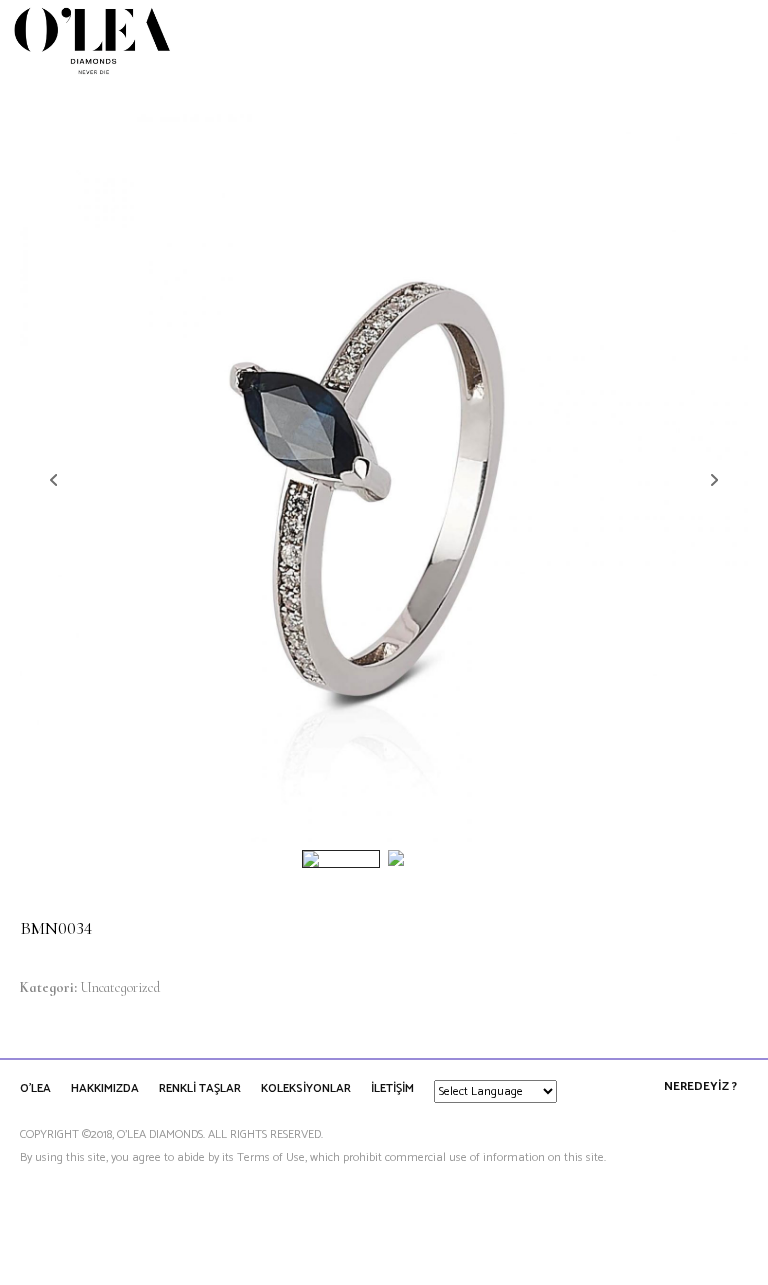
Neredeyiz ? (700, 1086)
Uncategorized (120, 987)
